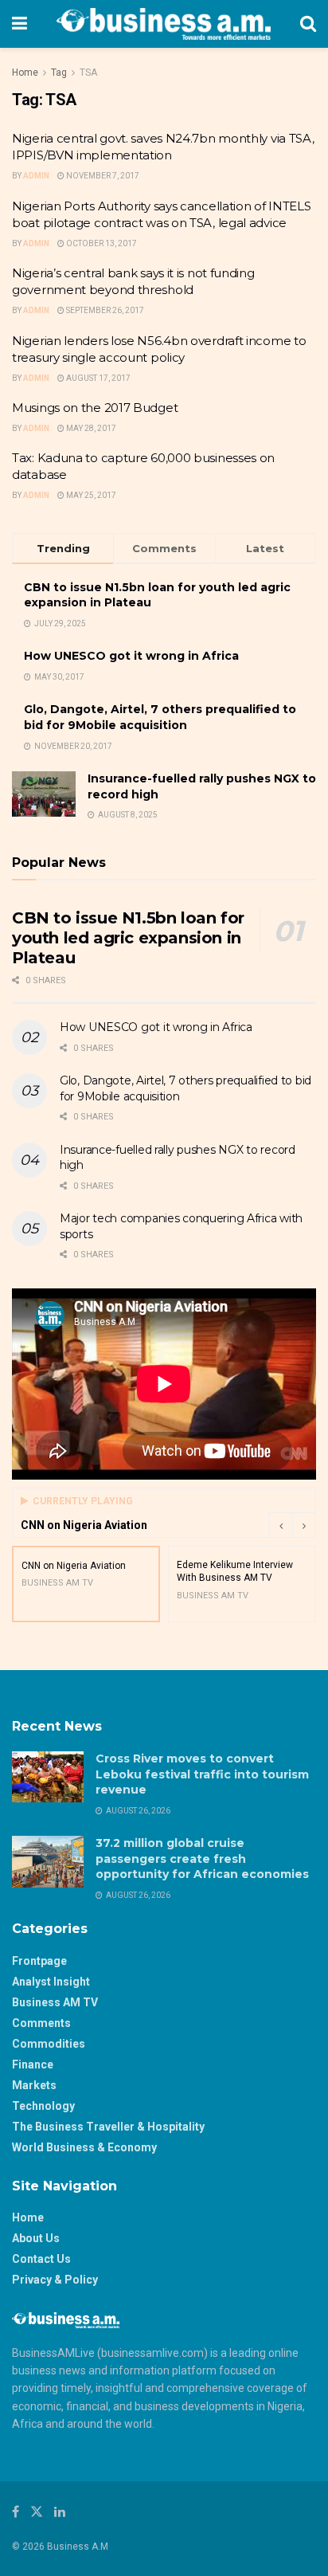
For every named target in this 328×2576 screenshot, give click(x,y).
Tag (59, 73)
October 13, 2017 (101, 243)
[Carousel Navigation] (292, 1525)
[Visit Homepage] (164, 24)
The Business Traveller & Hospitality (108, 2127)
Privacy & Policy (55, 2280)
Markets (34, 2085)
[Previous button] (280, 1525)
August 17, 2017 (98, 378)
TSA (88, 73)
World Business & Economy (84, 2147)
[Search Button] (308, 24)
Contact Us (41, 2259)
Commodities (49, 2044)
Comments (41, 2023)
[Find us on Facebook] (16, 2512)
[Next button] (304, 1525)
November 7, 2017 (102, 176)
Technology (43, 2106)
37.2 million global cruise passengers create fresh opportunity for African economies (202, 1858)
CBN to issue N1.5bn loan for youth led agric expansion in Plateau (128, 938)
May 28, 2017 (90, 428)
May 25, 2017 (90, 495)
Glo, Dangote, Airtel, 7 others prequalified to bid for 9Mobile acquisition (160, 717)
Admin (36, 176)
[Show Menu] (20, 24)
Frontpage (39, 1961)
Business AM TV (55, 2002)
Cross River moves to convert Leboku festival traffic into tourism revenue (202, 1774)
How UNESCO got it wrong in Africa (131, 656)
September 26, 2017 (104, 310)
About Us (36, 2238)
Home (25, 73)
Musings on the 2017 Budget (95, 408)
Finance (33, 2064)
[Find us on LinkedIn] (60, 2512)
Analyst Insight (51, 1982)
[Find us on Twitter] (37, 2512)
